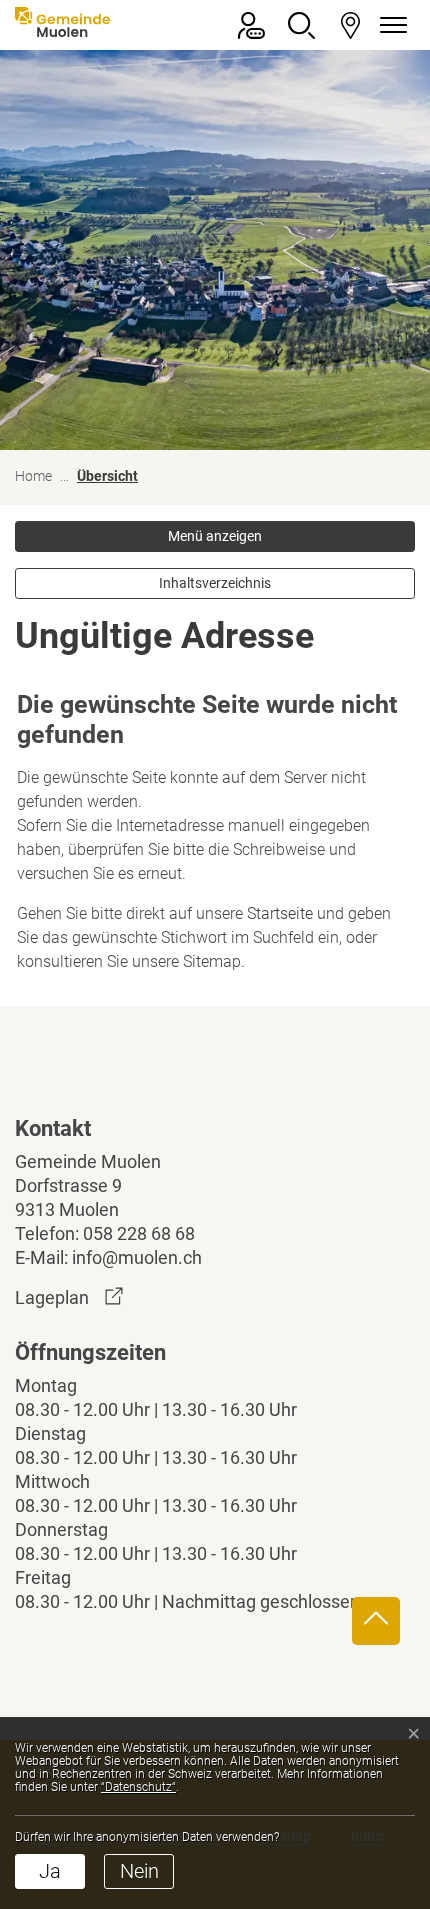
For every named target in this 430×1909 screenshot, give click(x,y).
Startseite (280, 913)
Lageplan (69, 1297)
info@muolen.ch (137, 1257)
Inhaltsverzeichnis (215, 583)
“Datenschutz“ (138, 1787)
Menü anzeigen (215, 536)
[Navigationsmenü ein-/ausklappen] (390, 25)
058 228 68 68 (139, 1233)
